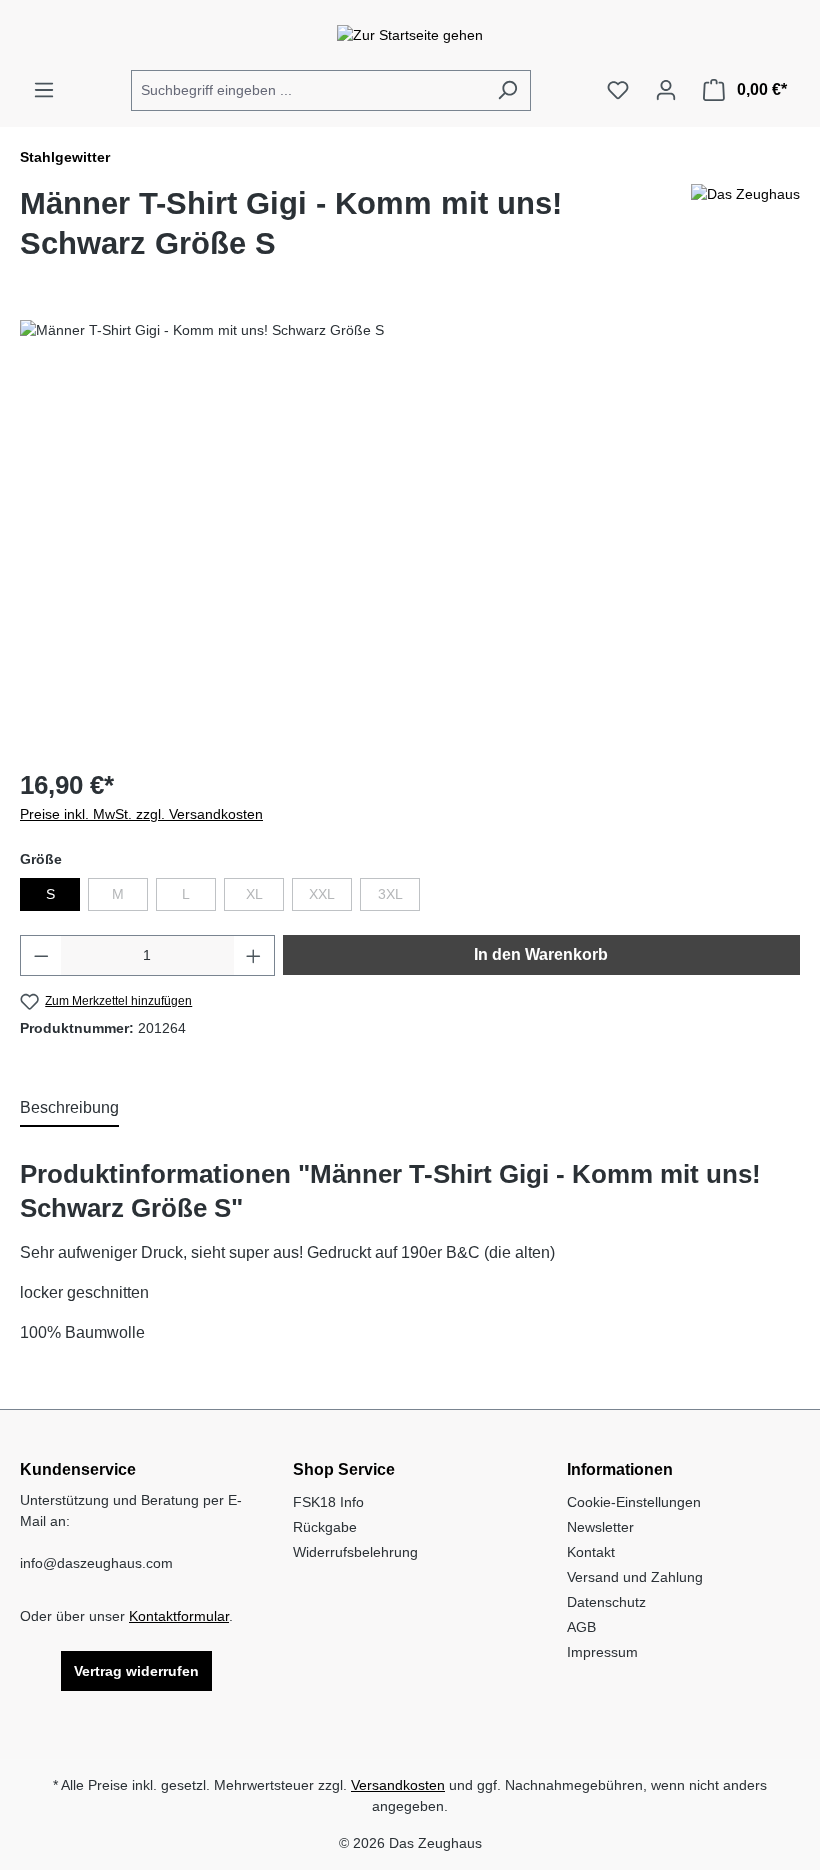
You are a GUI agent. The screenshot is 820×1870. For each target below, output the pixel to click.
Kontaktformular (179, 1616)
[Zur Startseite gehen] (410, 35)
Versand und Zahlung (635, 1577)
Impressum (602, 1652)
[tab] (69, 1109)
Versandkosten (398, 1785)
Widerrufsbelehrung (355, 1552)
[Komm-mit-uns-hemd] (409, 535)
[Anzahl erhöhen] (254, 955)
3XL (399, 898)
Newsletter (600, 1527)
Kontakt (591, 1552)
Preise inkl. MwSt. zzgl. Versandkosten (141, 814)
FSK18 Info (328, 1502)
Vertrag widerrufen (136, 1671)
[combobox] (308, 90)
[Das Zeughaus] (745, 232)
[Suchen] (507, 90)
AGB (581, 1627)
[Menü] (44, 90)
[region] (410, 535)
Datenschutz (606, 1602)
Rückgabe (325, 1527)
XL (265, 898)
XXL (330, 898)
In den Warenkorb (541, 954)
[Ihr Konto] (666, 90)
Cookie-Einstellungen (634, 1502)
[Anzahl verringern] (41, 955)
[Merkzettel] (618, 90)
